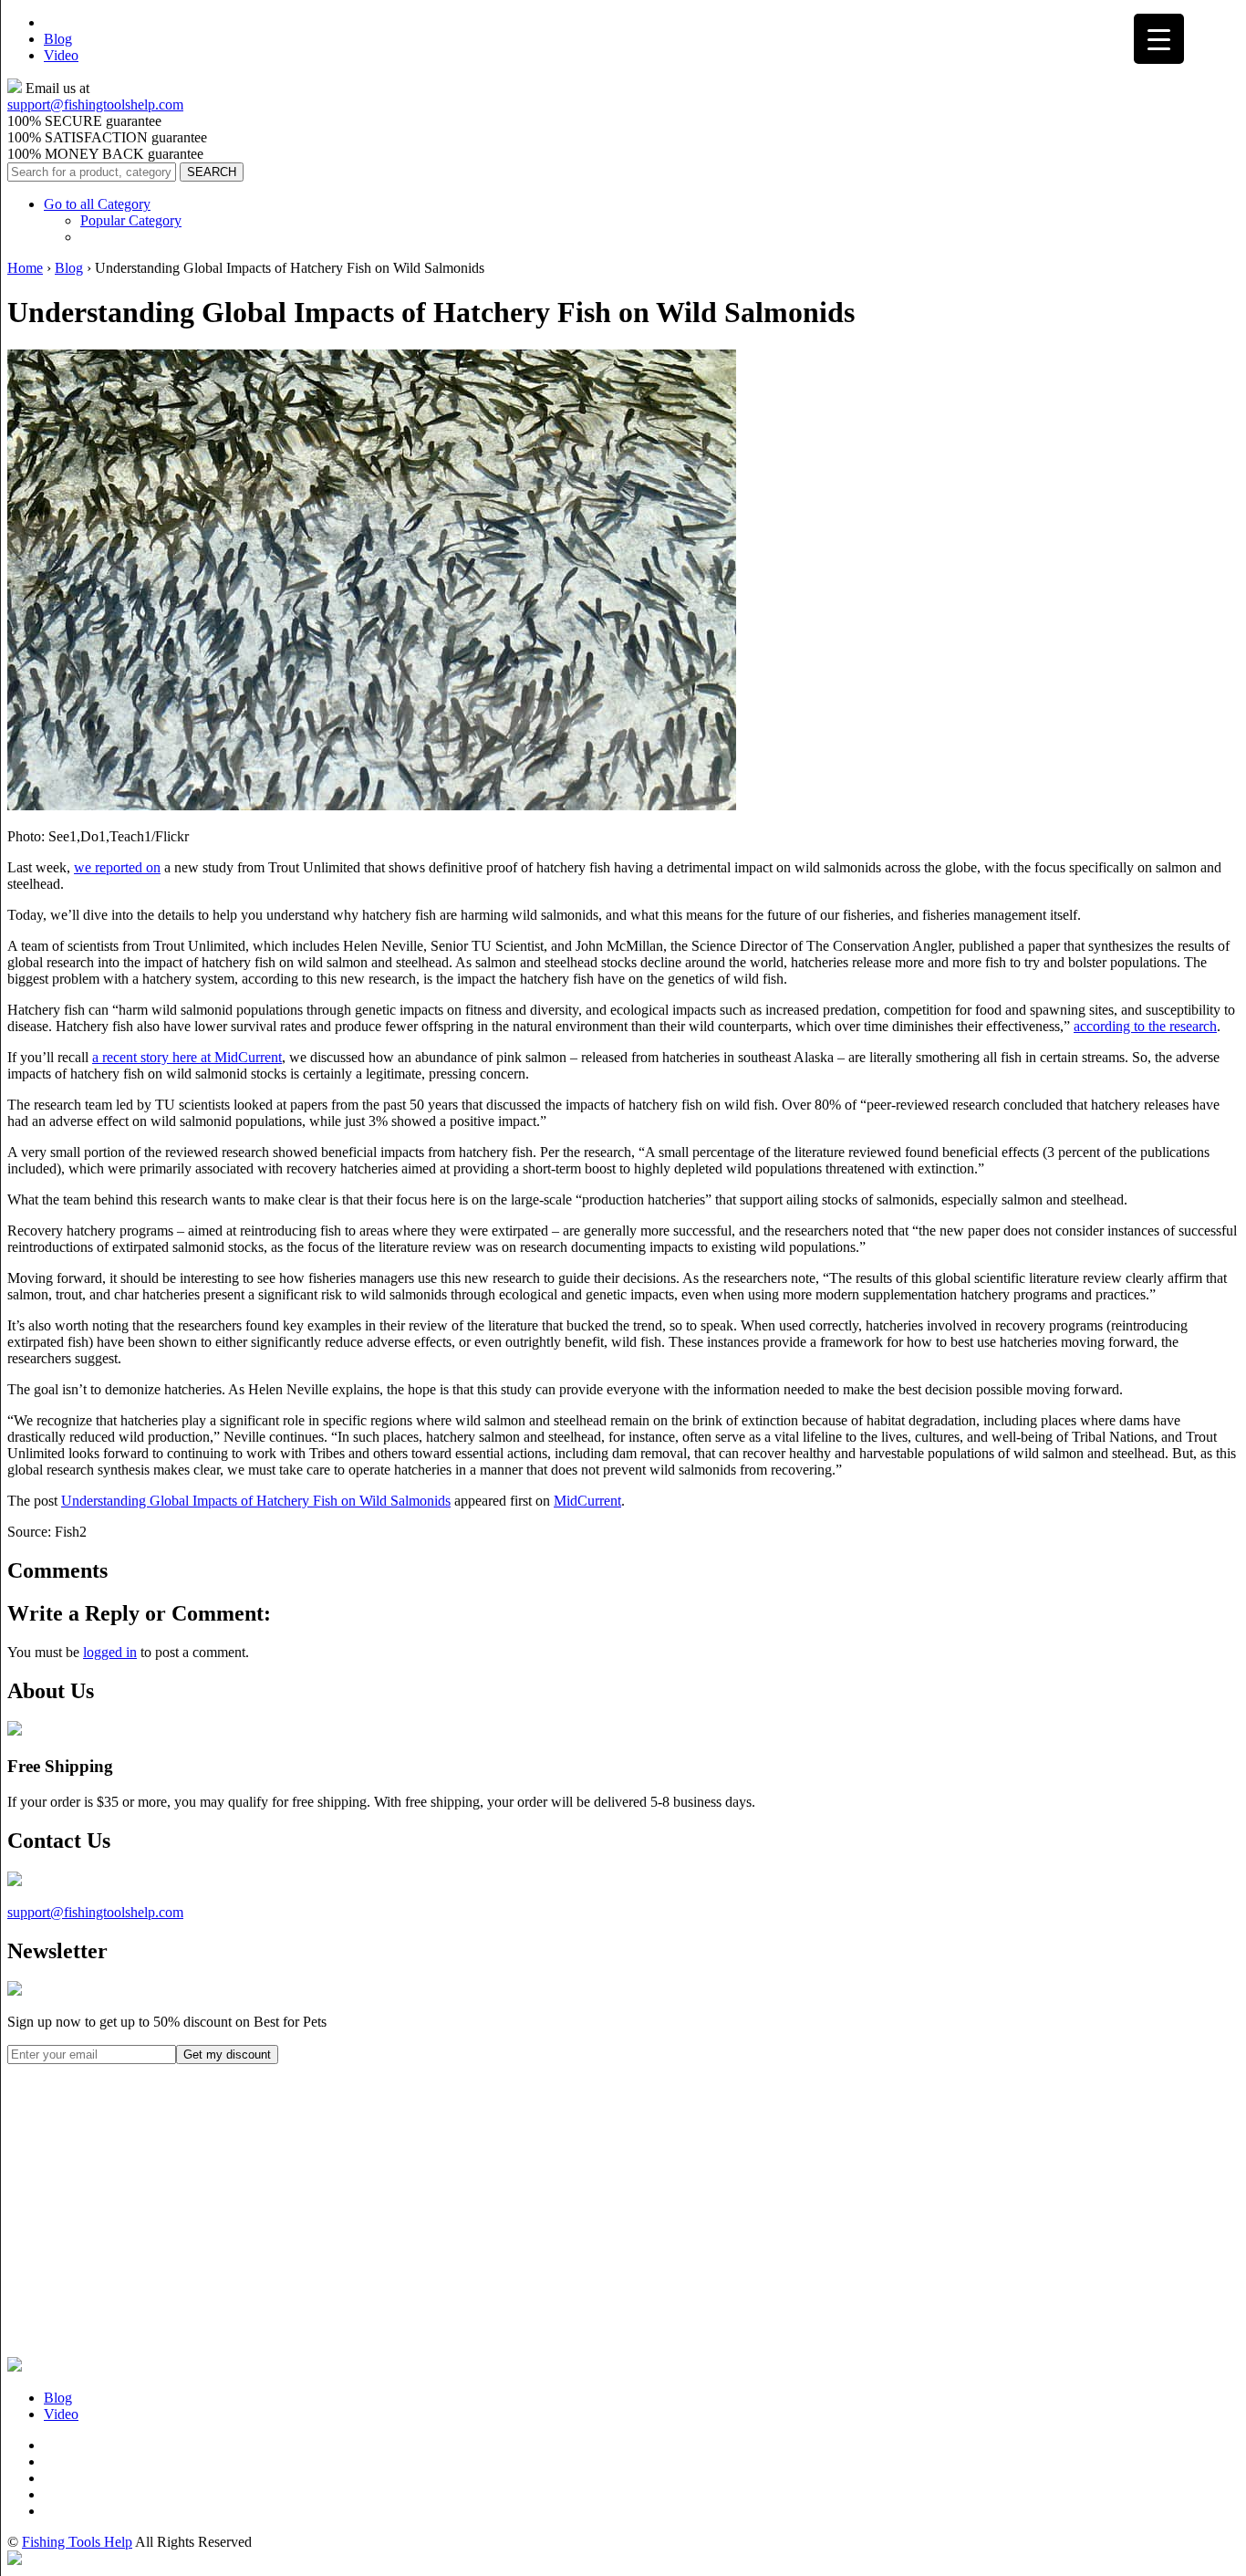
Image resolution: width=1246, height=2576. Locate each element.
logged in (110, 1652)
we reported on (117, 867)
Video (61, 55)
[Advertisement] (144, 2239)
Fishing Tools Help (77, 2542)
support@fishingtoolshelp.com (95, 104)
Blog (58, 39)
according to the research (1145, 1026)
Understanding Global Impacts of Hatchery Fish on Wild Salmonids (256, 1501)
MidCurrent (587, 1501)
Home (25, 268)
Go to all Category (97, 204)
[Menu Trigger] (1159, 39)
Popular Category (131, 220)
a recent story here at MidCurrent (187, 1057)
